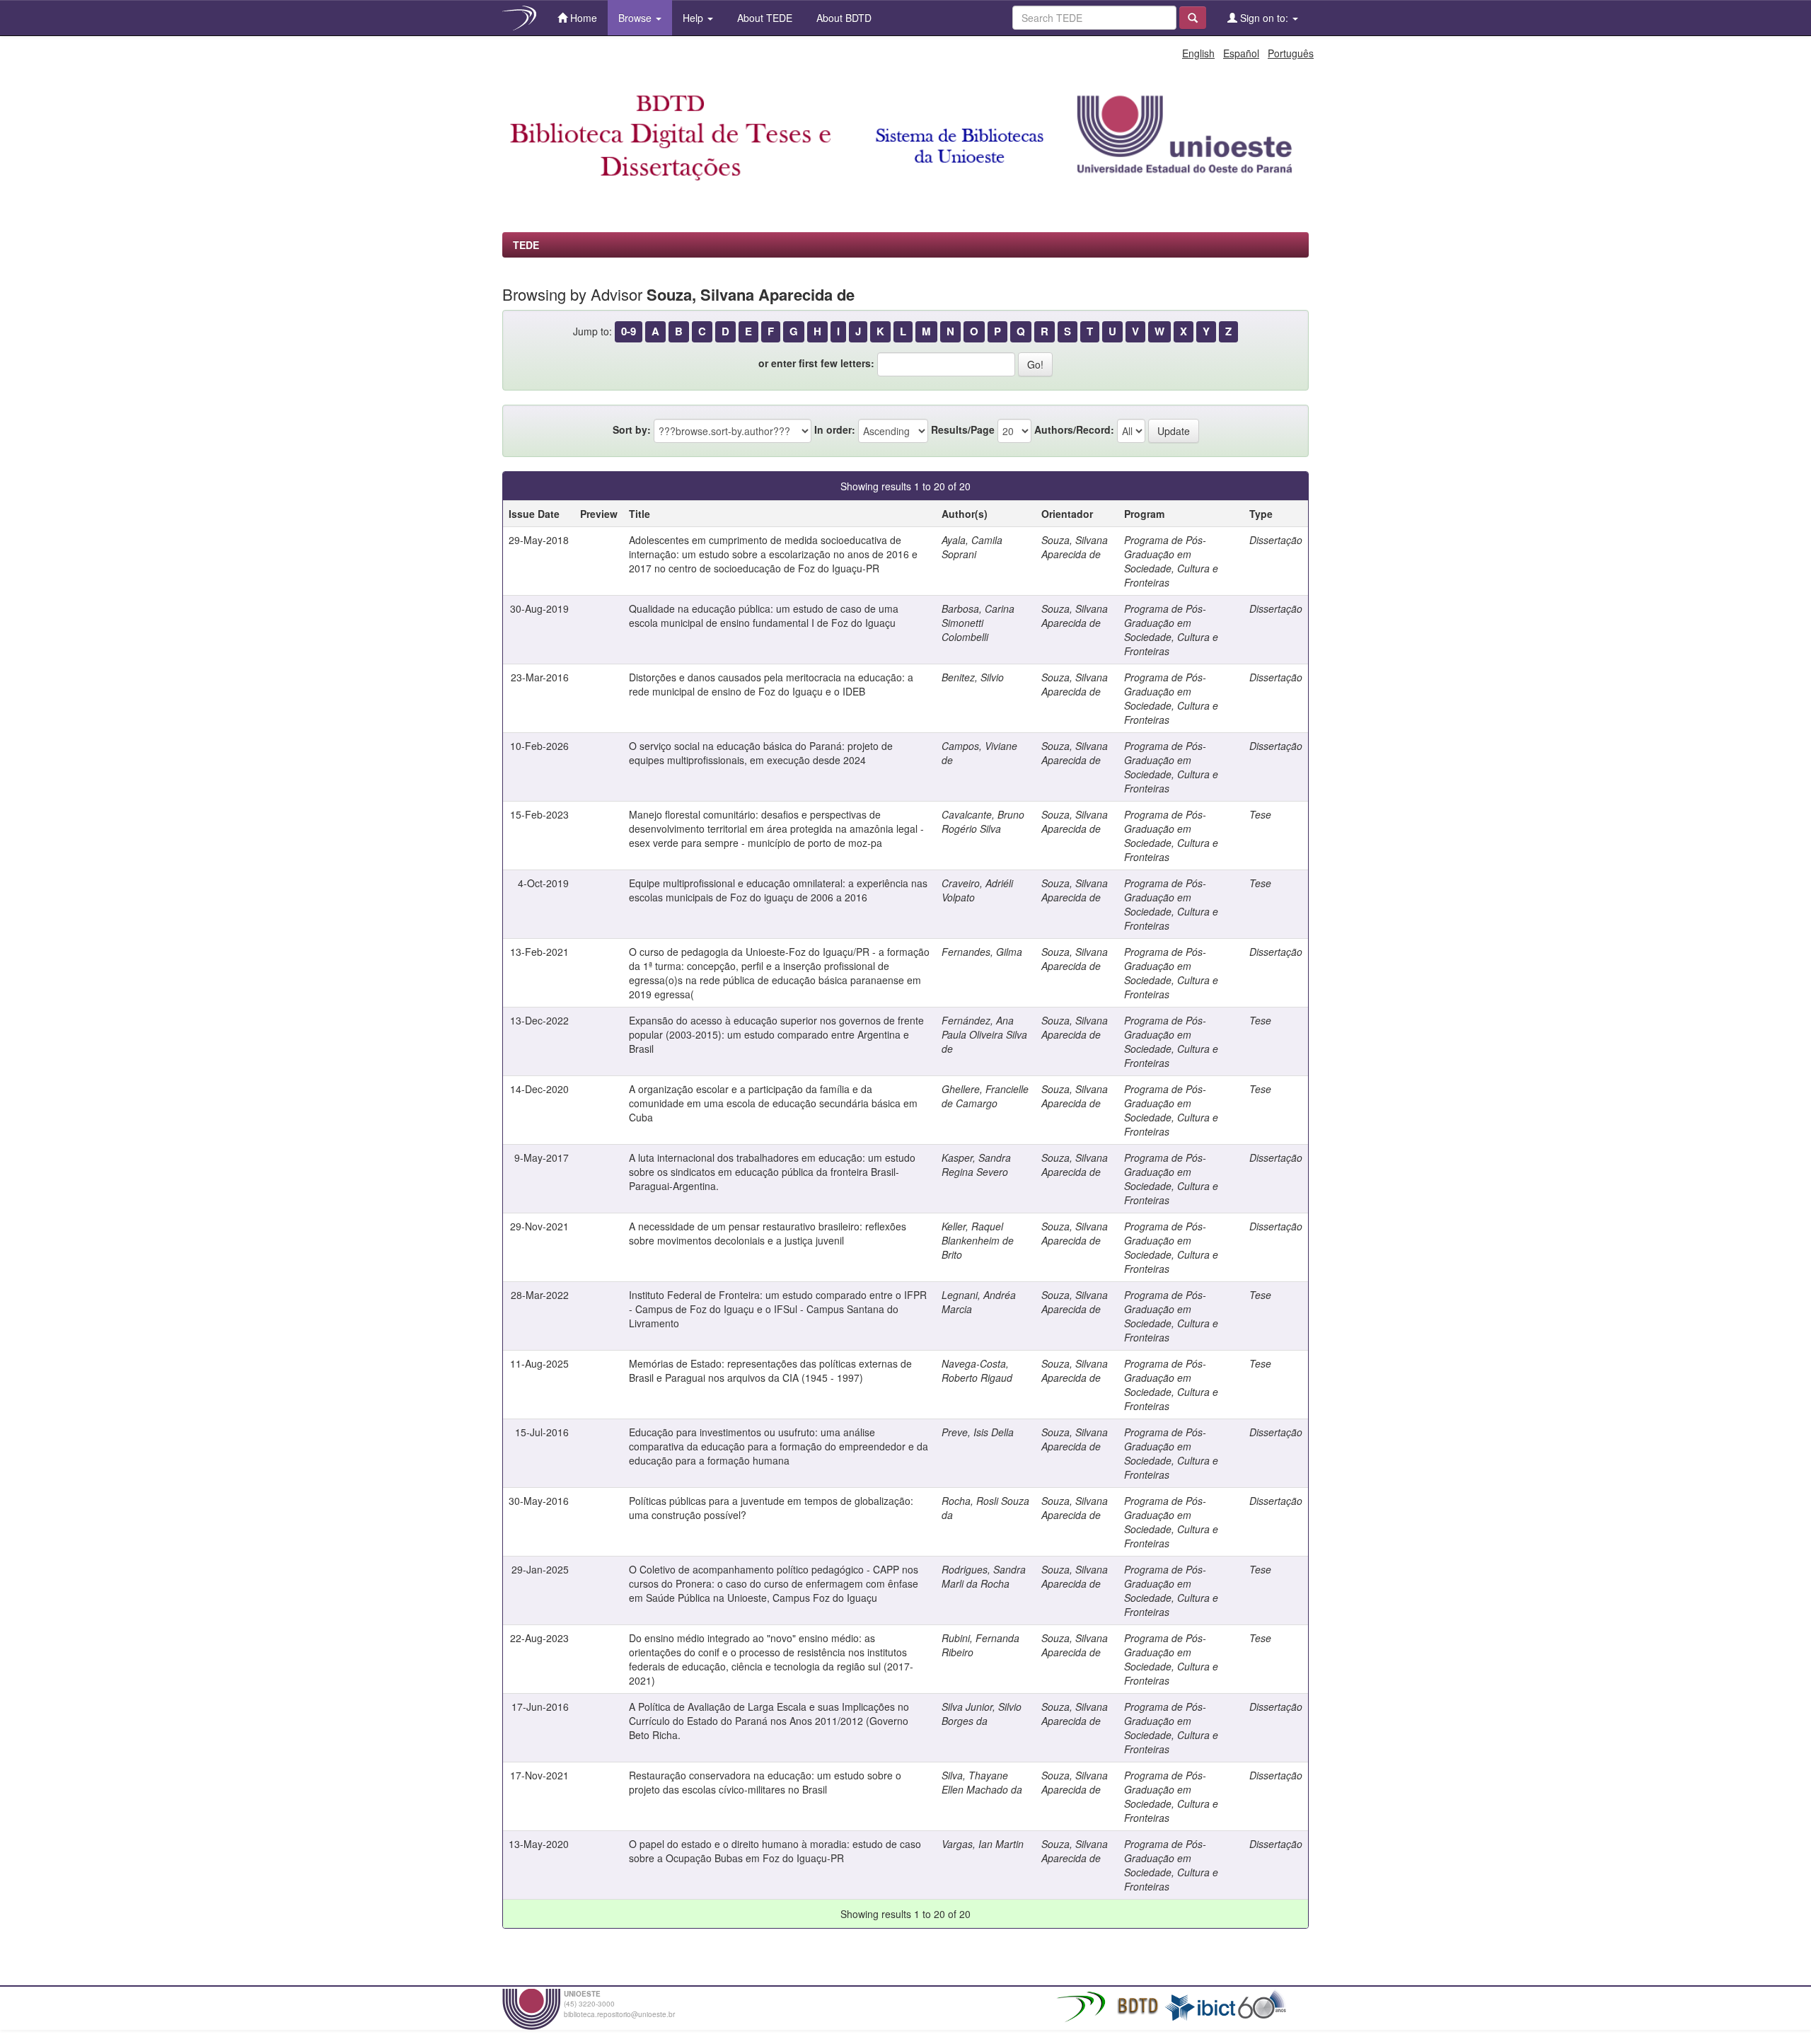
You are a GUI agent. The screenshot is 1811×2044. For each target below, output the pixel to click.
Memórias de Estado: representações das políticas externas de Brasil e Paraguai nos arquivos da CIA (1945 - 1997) (770, 1370)
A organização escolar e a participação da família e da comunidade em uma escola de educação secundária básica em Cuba (773, 1103)
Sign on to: (1264, 18)
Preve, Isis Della (978, 1432)
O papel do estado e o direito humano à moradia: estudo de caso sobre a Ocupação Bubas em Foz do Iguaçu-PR (775, 1851)
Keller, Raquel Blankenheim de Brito (978, 1240)
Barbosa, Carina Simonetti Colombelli (978, 623)
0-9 (629, 331)
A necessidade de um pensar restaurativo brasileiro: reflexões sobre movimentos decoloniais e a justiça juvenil (768, 1233)
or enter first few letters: (816, 363)
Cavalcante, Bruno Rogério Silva (983, 821)
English (1198, 53)
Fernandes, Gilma (982, 952)
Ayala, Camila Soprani (972, 547)
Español (1241, 53)
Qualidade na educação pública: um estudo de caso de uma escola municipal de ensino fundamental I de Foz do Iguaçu (764, 616)
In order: (835, 429)
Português (1291, 53)
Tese (1260, 814)
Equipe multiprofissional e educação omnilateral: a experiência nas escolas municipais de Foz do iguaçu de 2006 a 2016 (778, 890)
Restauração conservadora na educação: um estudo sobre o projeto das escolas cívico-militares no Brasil (765, 1782)
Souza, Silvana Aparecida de (1075, 547)
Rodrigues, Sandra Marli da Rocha (984, 1576)
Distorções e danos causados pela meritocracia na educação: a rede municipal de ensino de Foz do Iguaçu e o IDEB (771, 684)
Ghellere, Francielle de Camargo (985, 1096)
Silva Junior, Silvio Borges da (982, 1714)
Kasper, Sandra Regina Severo (976, 1165)
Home (582, 18)
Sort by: (632, 429)
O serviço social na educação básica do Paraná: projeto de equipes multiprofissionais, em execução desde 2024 (761, 753)
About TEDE (763, 18)
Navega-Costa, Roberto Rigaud (977, 1370)
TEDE (526, 245)
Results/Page (963, 429)
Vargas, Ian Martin (983, 1844)
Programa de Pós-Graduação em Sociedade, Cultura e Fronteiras (1171, 561)
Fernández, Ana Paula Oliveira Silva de (984, 1034)
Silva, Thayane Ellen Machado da (982, 1782)
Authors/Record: (1074, 429)
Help (694, 18)
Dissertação (1276, 540)
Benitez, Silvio (973, 677)
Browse (636, 18)
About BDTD (843, 18)
